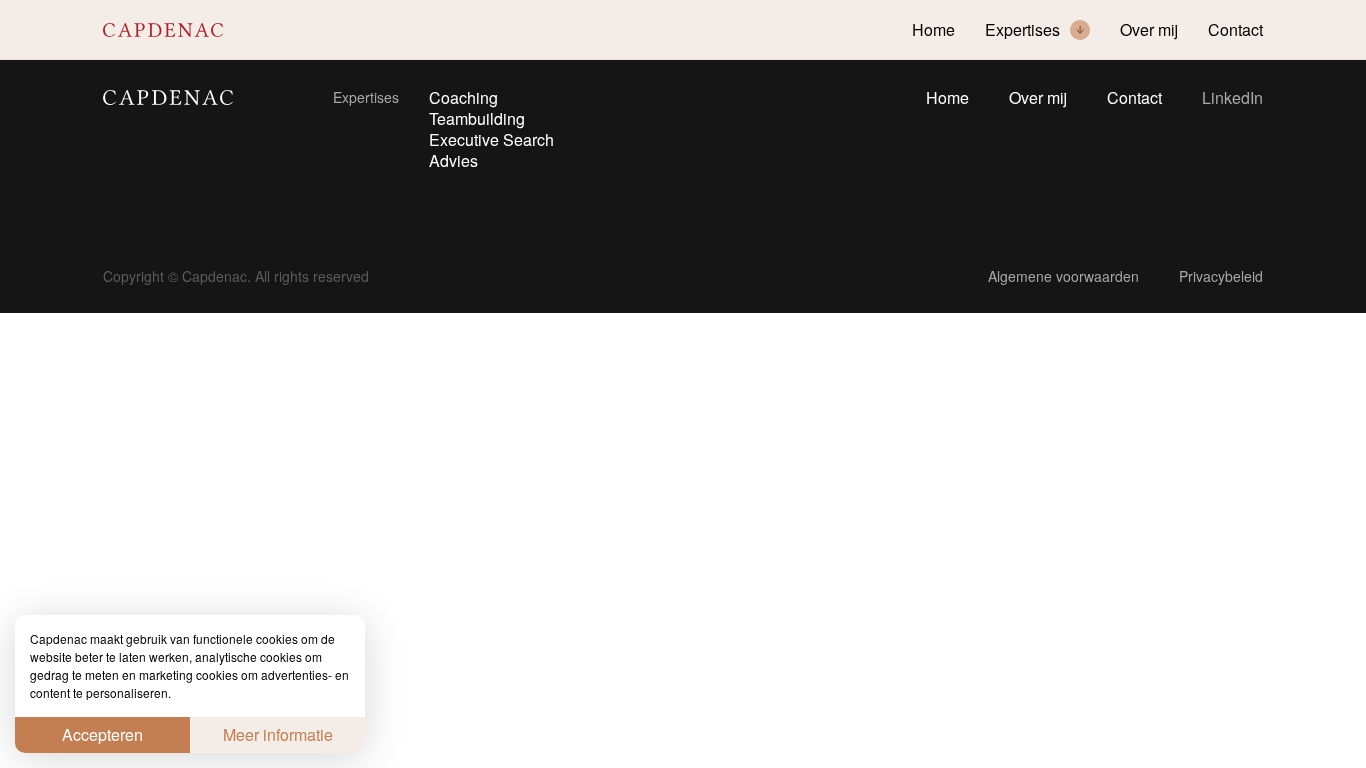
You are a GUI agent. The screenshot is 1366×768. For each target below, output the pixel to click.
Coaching (463, 98)
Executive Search (491, 140)
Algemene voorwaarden (1063, 276)
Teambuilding (477, 119)
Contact (1134, 99)
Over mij (1038, 99)
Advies (453, 161)
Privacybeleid (1221, 276)
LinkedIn (1232, 98)
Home (947, 99)
